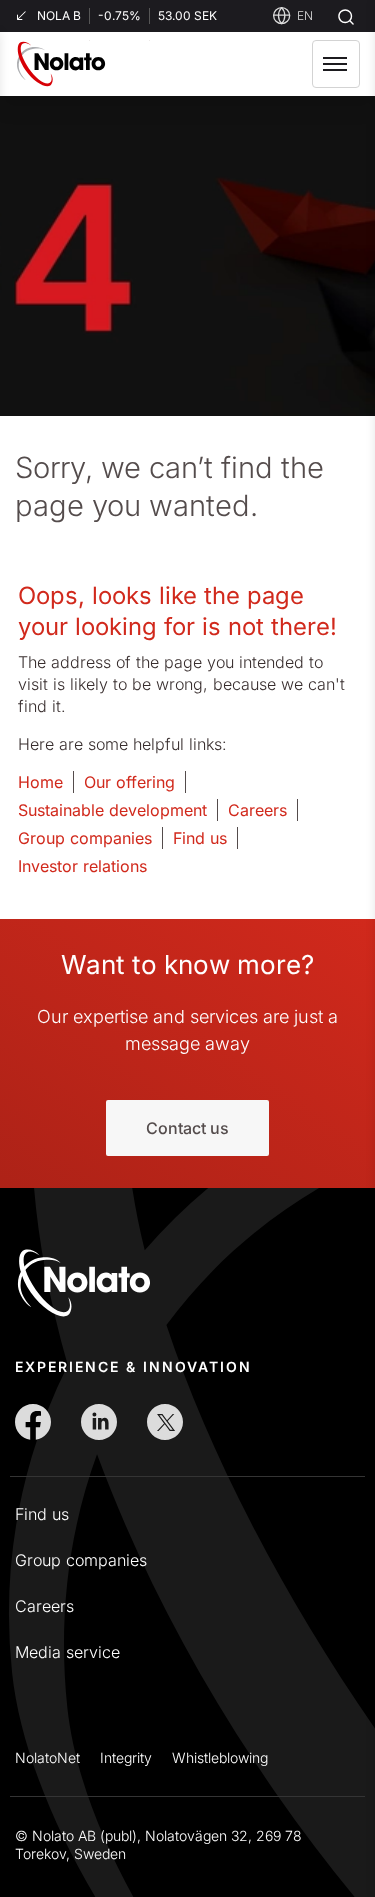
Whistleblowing (220, 1757)
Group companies (85, 838)
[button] (336, 64)
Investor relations (82, 866)
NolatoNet (47, 1757)
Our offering (129, 782)
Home (40, 782)
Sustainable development (112, 810)
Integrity (126, 1757)
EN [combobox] (305, 15)
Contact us (187, 1128)
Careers (257, 810)
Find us (200, 838)
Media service (67, 1652)
